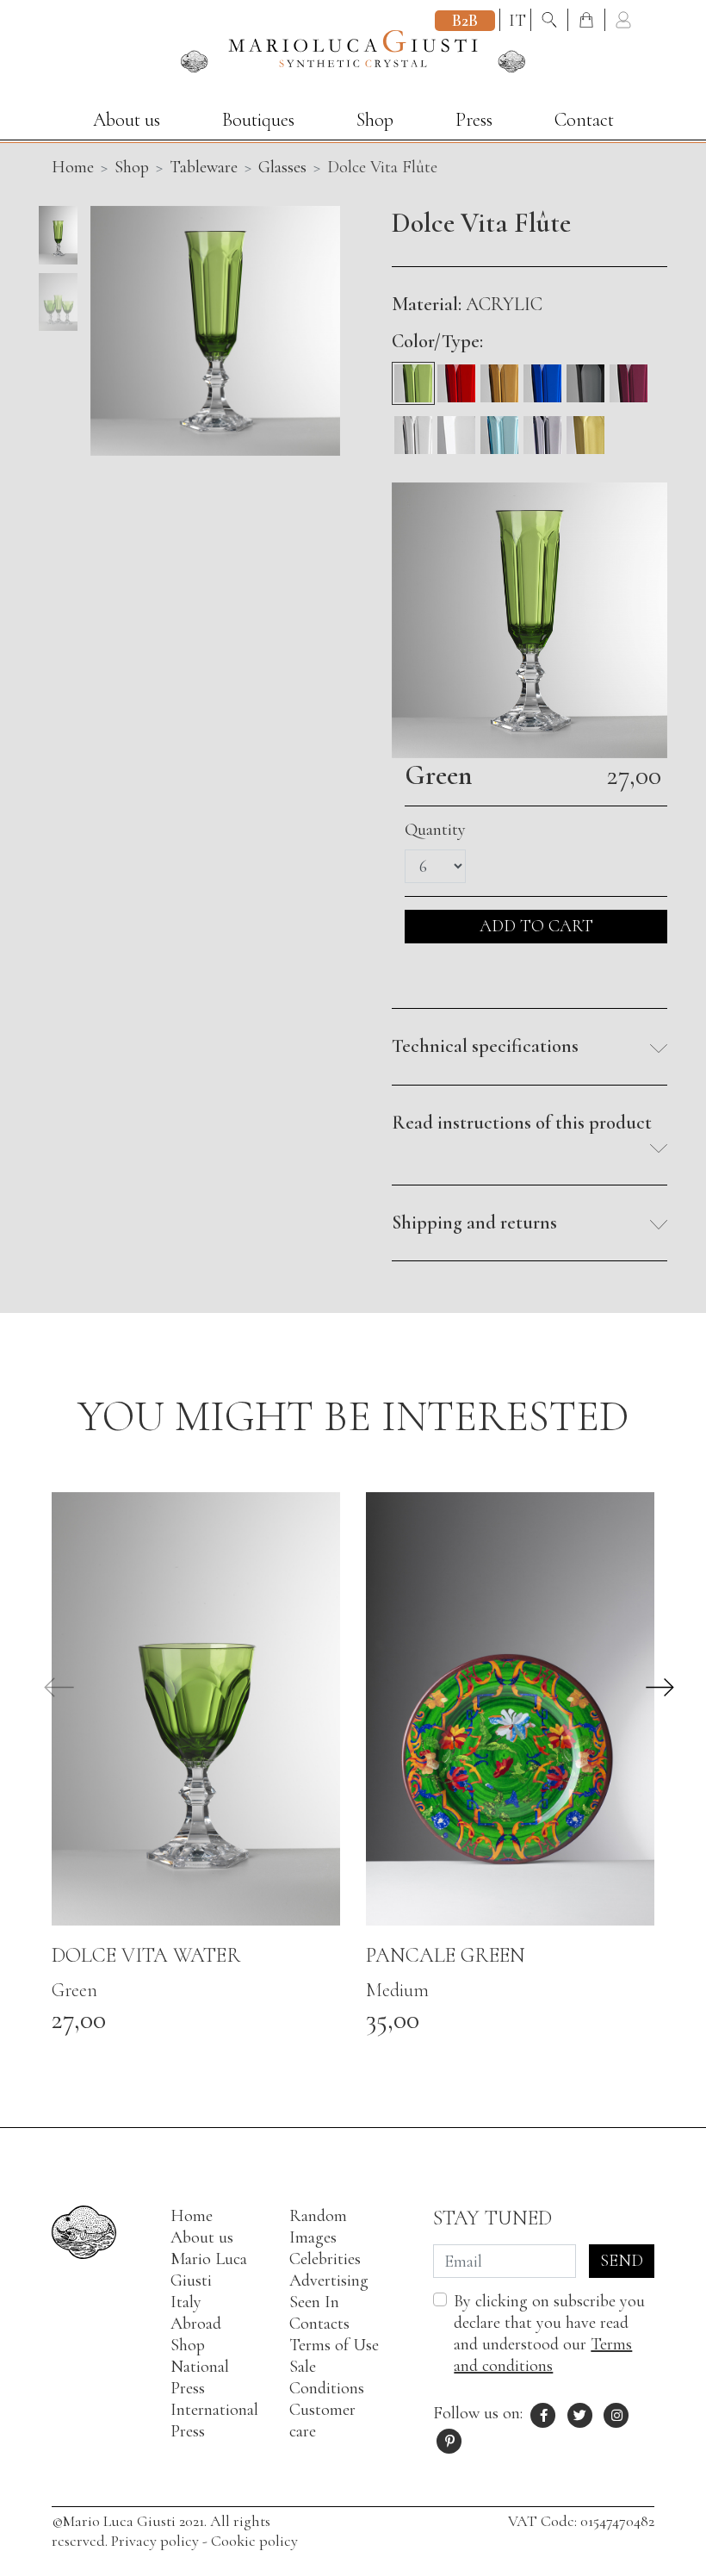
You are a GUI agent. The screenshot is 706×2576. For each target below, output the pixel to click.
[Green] (413, 377)
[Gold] (585, 429)
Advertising (329, 2280)
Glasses (282, 167)
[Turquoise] (499, 429)
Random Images (318, 2227)
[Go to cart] (588, 21)
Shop (375, 120)
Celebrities (325, 2259)
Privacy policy (155, 2541)
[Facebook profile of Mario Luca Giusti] (543, 2413)
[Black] (585, 377)
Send (622, 2261)
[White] (456, 429)
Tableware (204, 167)
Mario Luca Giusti (209, 2270)
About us (127, 120)
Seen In (314, 2302)
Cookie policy (254, 2541)
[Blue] (542, 377)
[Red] (456, 377)
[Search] (551, 21)
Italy (186, 2302)
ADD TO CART (536, 926)
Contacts (319, 2324)
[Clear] (413, 429)
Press (474, 120)
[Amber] (499, 377)
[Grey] (542, 429)
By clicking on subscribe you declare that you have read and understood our (549, 2333)
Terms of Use (334, 2345)
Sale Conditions (327, 2377)
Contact (584, 120)
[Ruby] (629, 377)
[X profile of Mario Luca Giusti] (580, 2413)
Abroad (196, 2324)
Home (192, 2216)
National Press (200, 2377)
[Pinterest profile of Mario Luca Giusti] (449, 2439)
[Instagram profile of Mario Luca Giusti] (616, 2413)
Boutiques (258, 120)
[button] (529, 1047)
